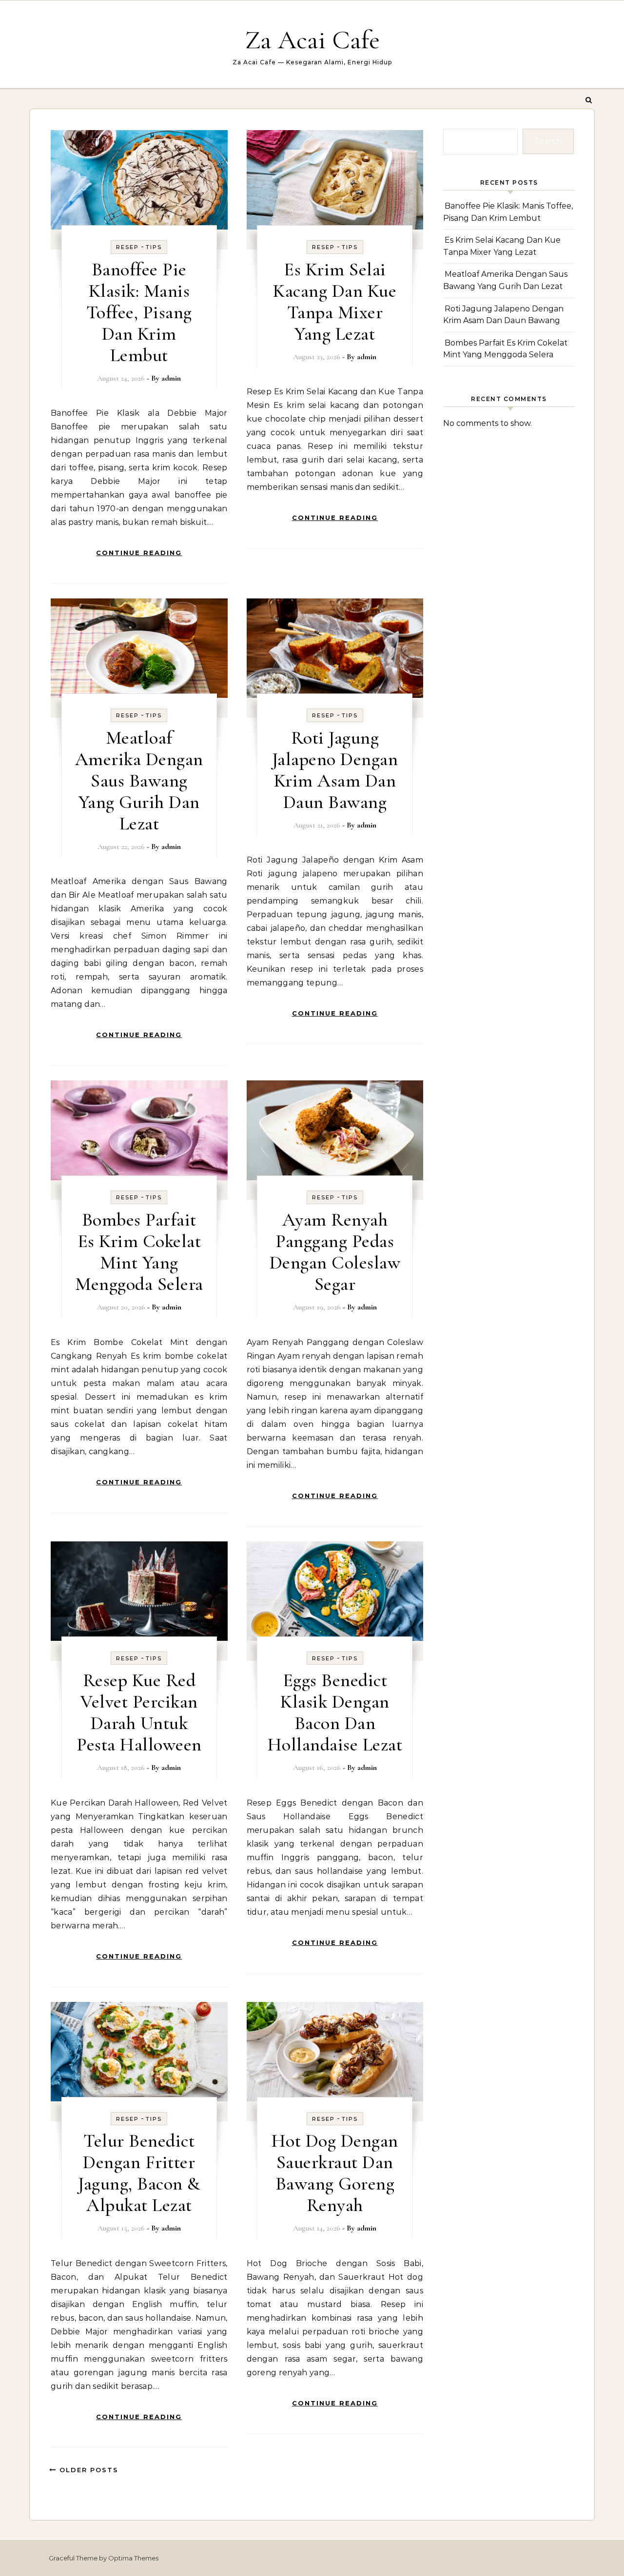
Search (548, 141)
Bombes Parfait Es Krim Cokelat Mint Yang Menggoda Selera (139, 1252)
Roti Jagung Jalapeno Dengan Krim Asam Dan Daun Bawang (335, 770)
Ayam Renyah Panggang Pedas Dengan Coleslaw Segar (335, 1252)
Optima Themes (133, 2558)
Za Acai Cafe (312, 40)
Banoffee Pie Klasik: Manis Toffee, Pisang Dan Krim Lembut (139, 312)
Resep (127, 247)
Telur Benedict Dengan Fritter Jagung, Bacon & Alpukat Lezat (139, 2173)
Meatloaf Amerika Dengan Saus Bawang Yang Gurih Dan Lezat (139, 781)
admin (171, 378)
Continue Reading (139, 553)
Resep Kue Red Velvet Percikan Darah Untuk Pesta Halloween (139, 1712)
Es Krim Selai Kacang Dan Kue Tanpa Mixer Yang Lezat (335, 302)
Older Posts (88, 2470)
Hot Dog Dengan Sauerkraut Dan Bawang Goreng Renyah (335, 2173)
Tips (154, 247)
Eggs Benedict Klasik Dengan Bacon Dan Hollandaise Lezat (335, 1712)
